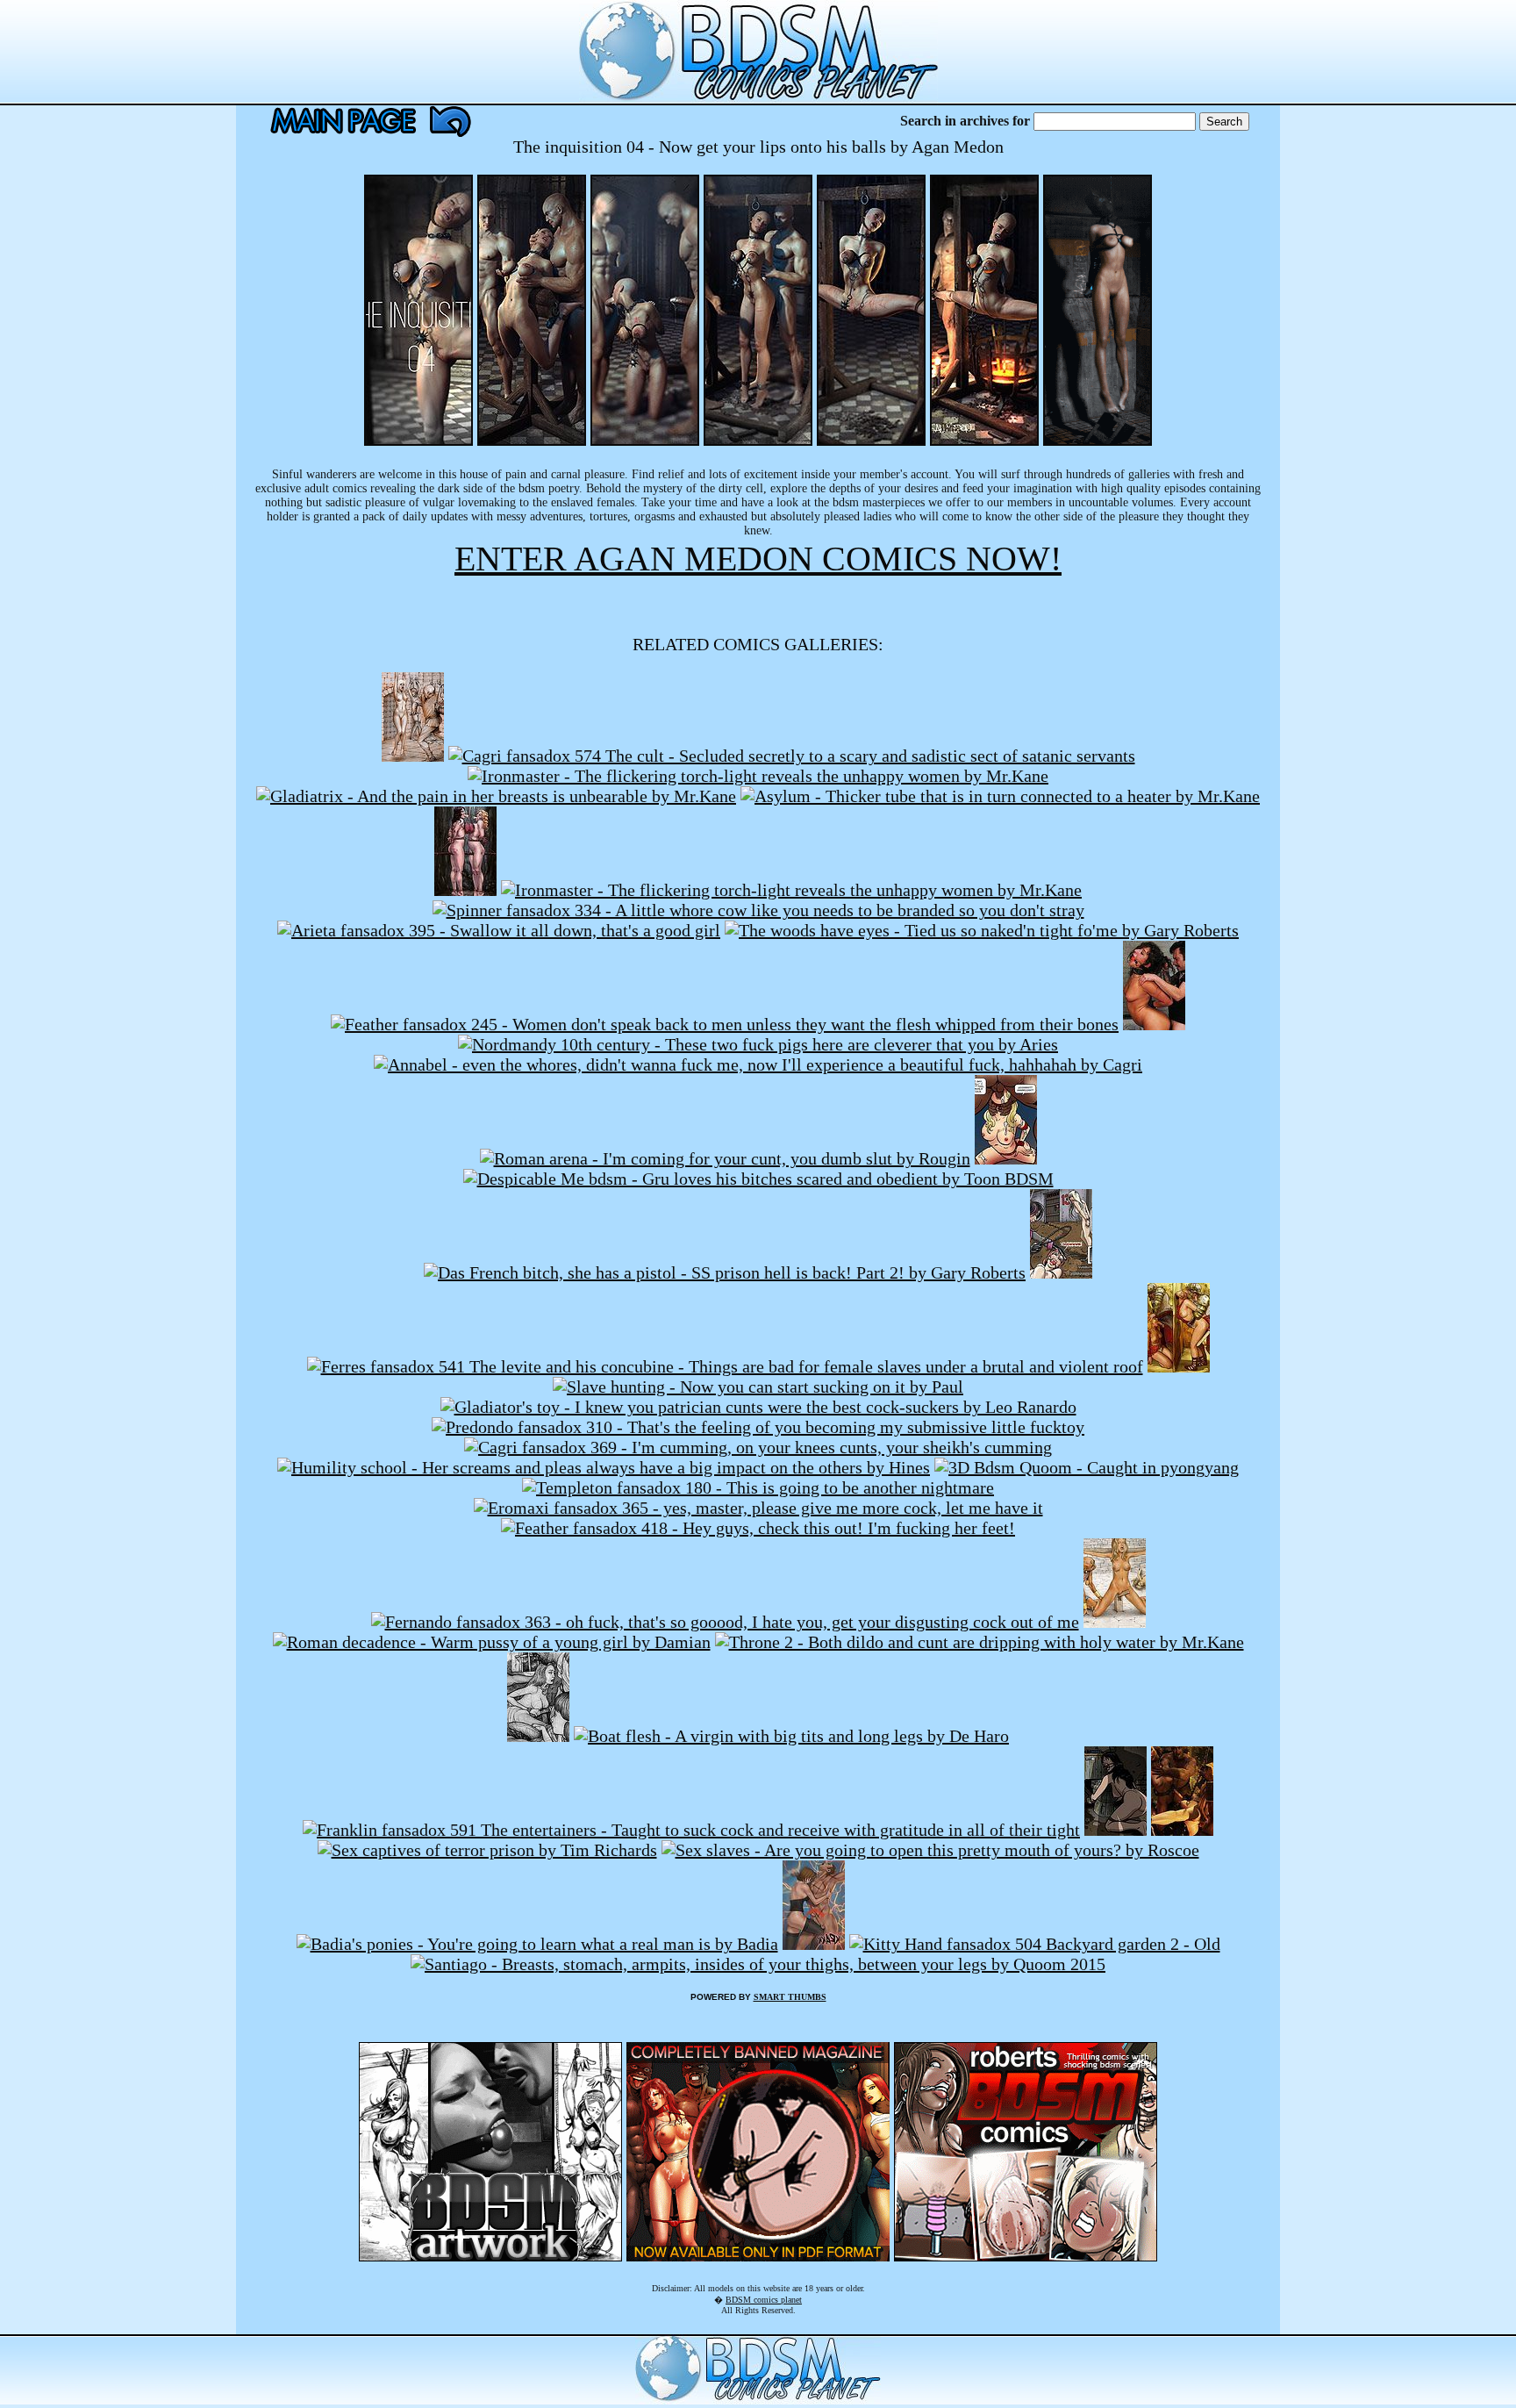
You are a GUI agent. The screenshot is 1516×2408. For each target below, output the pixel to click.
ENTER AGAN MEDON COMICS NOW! (758, 559)
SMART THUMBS (790, 1997)
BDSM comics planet (764, 2300)
